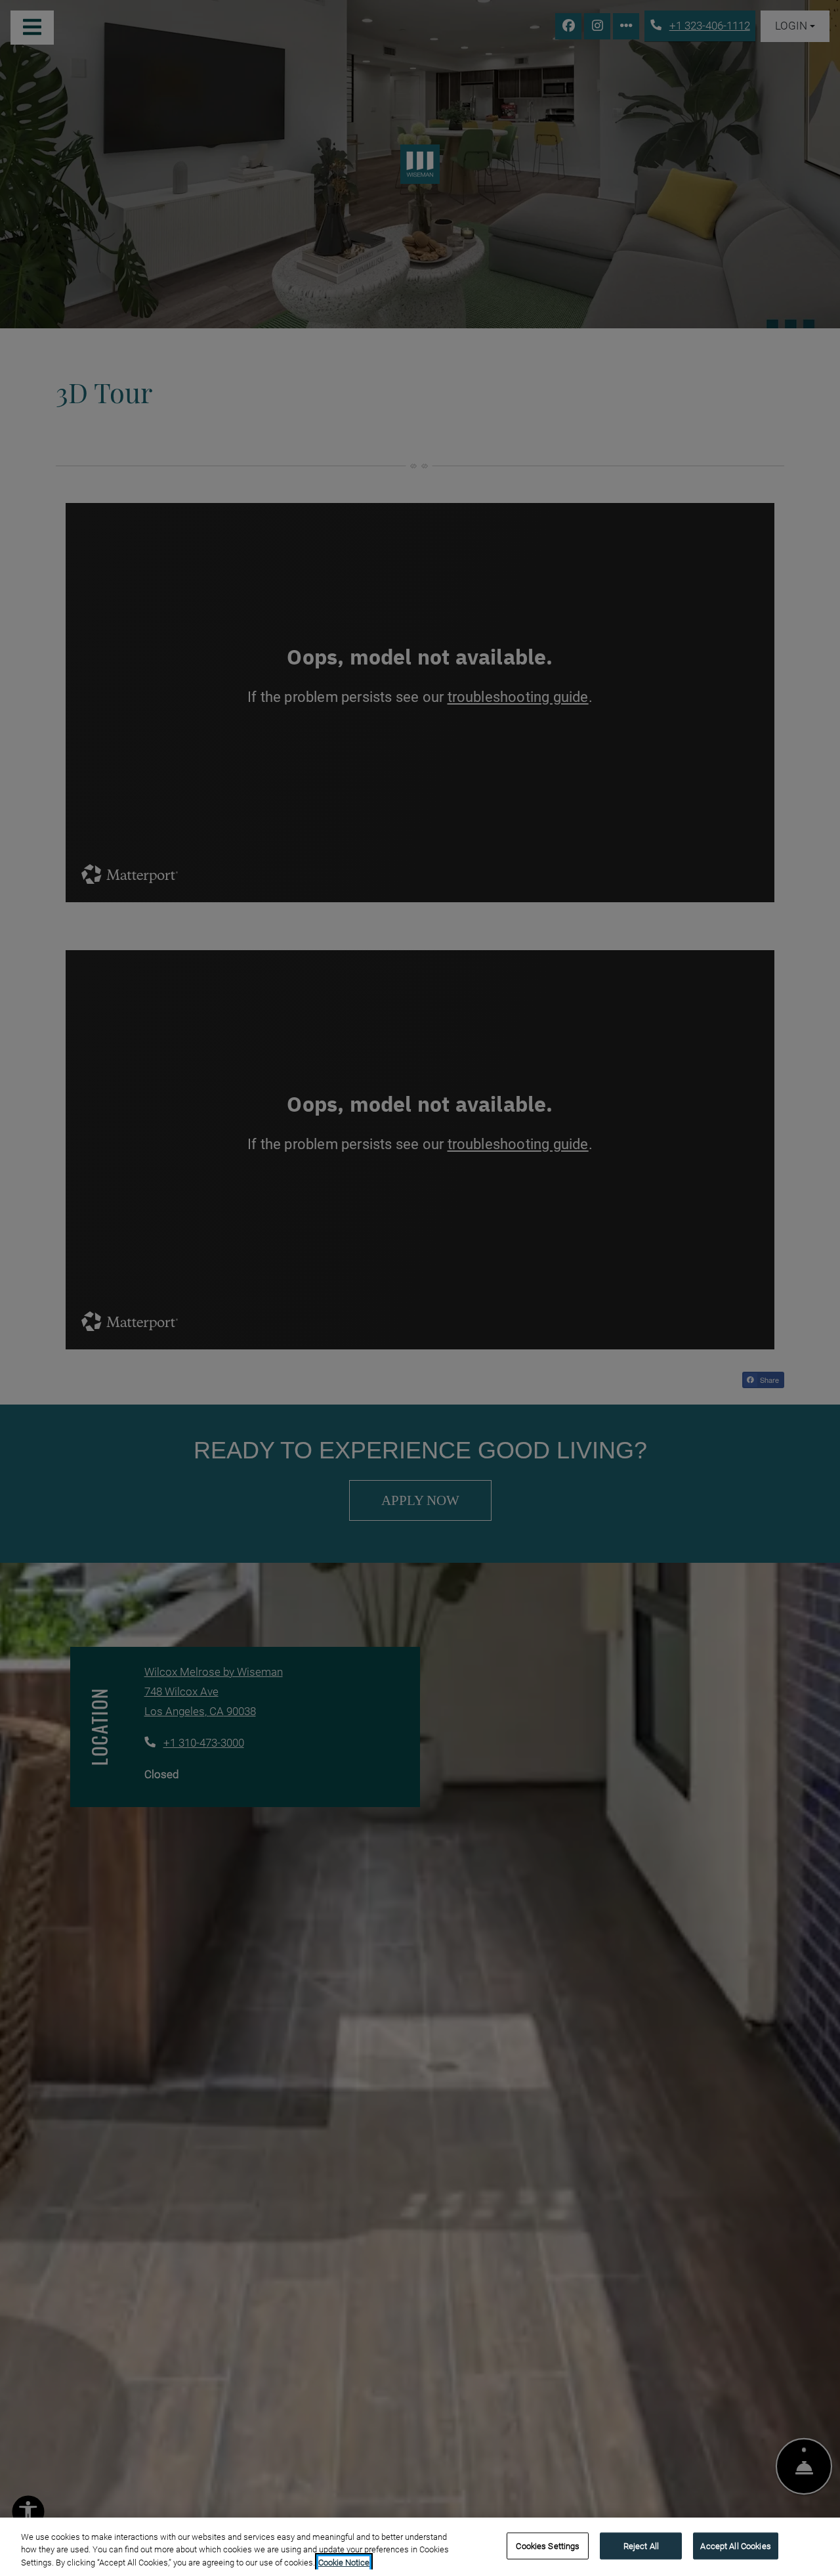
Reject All (641, 2545)
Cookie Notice (344, 2563)
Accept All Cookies (735, 2545)
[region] (420, 2547)
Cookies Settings (548, 2545)
